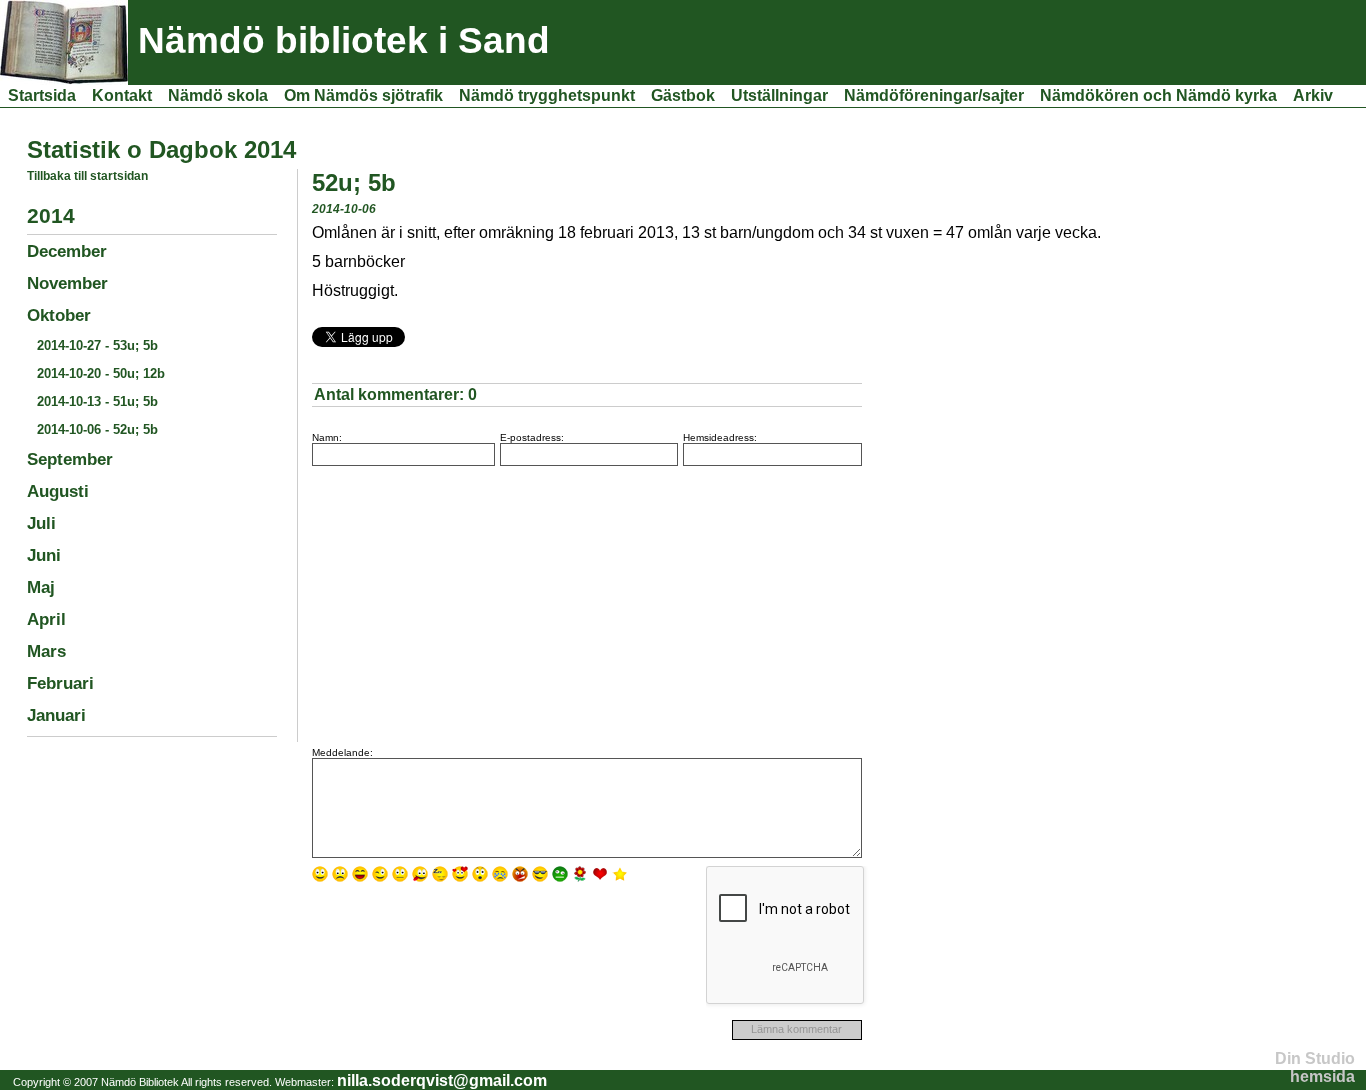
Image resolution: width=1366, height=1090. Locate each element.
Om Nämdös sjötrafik (363, 95)
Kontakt (122, 95)
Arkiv (1313, 95)
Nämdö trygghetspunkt (547, 95)
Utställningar (779, 95)
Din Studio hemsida (1315, 1067)
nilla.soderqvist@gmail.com (442, 1080)
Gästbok (683, 95)
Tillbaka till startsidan (87, 176)
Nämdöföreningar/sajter (934, 95)
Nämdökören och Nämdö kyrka (1158, 95)
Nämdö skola (218, 95)
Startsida (42, 95)
